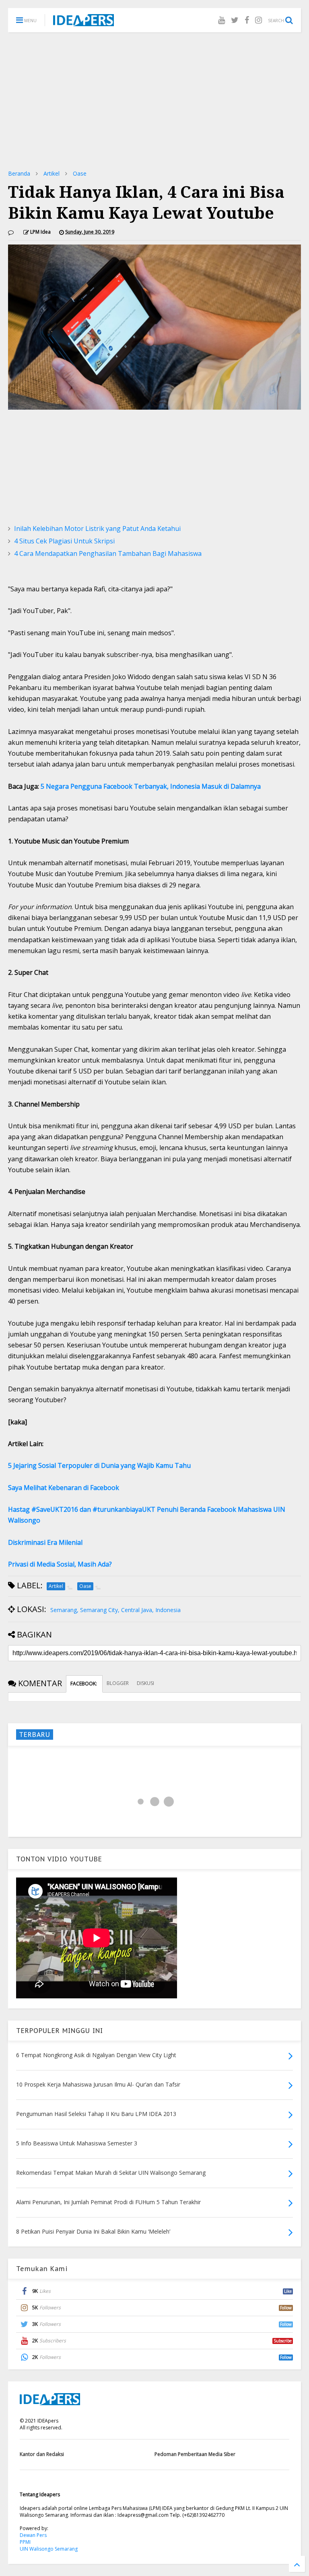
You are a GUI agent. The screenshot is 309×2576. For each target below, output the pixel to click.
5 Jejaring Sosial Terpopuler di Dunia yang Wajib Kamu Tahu (99, 1465)
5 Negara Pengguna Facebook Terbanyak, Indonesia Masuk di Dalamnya (151, 786)
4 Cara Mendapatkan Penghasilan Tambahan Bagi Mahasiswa (108, 553)
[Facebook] (247, 20)
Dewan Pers (33, 2535)
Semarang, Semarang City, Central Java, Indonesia (115, 1610)
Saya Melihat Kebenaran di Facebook (64, 1488)
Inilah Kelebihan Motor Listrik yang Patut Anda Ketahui (97, 528)
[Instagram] (259, 20)
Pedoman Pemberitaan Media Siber (195, 2454)
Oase (80, 173)
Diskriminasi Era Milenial (45, 1542)
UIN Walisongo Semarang (49, 2549)
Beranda (19, 173)
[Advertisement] (154, 101)
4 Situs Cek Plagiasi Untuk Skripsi (64, 541)
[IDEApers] (83, 22)
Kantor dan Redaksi (42, 2454)
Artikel (51, 173)
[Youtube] (221, 20)
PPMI (25, 2542)
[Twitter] (235, 20)
